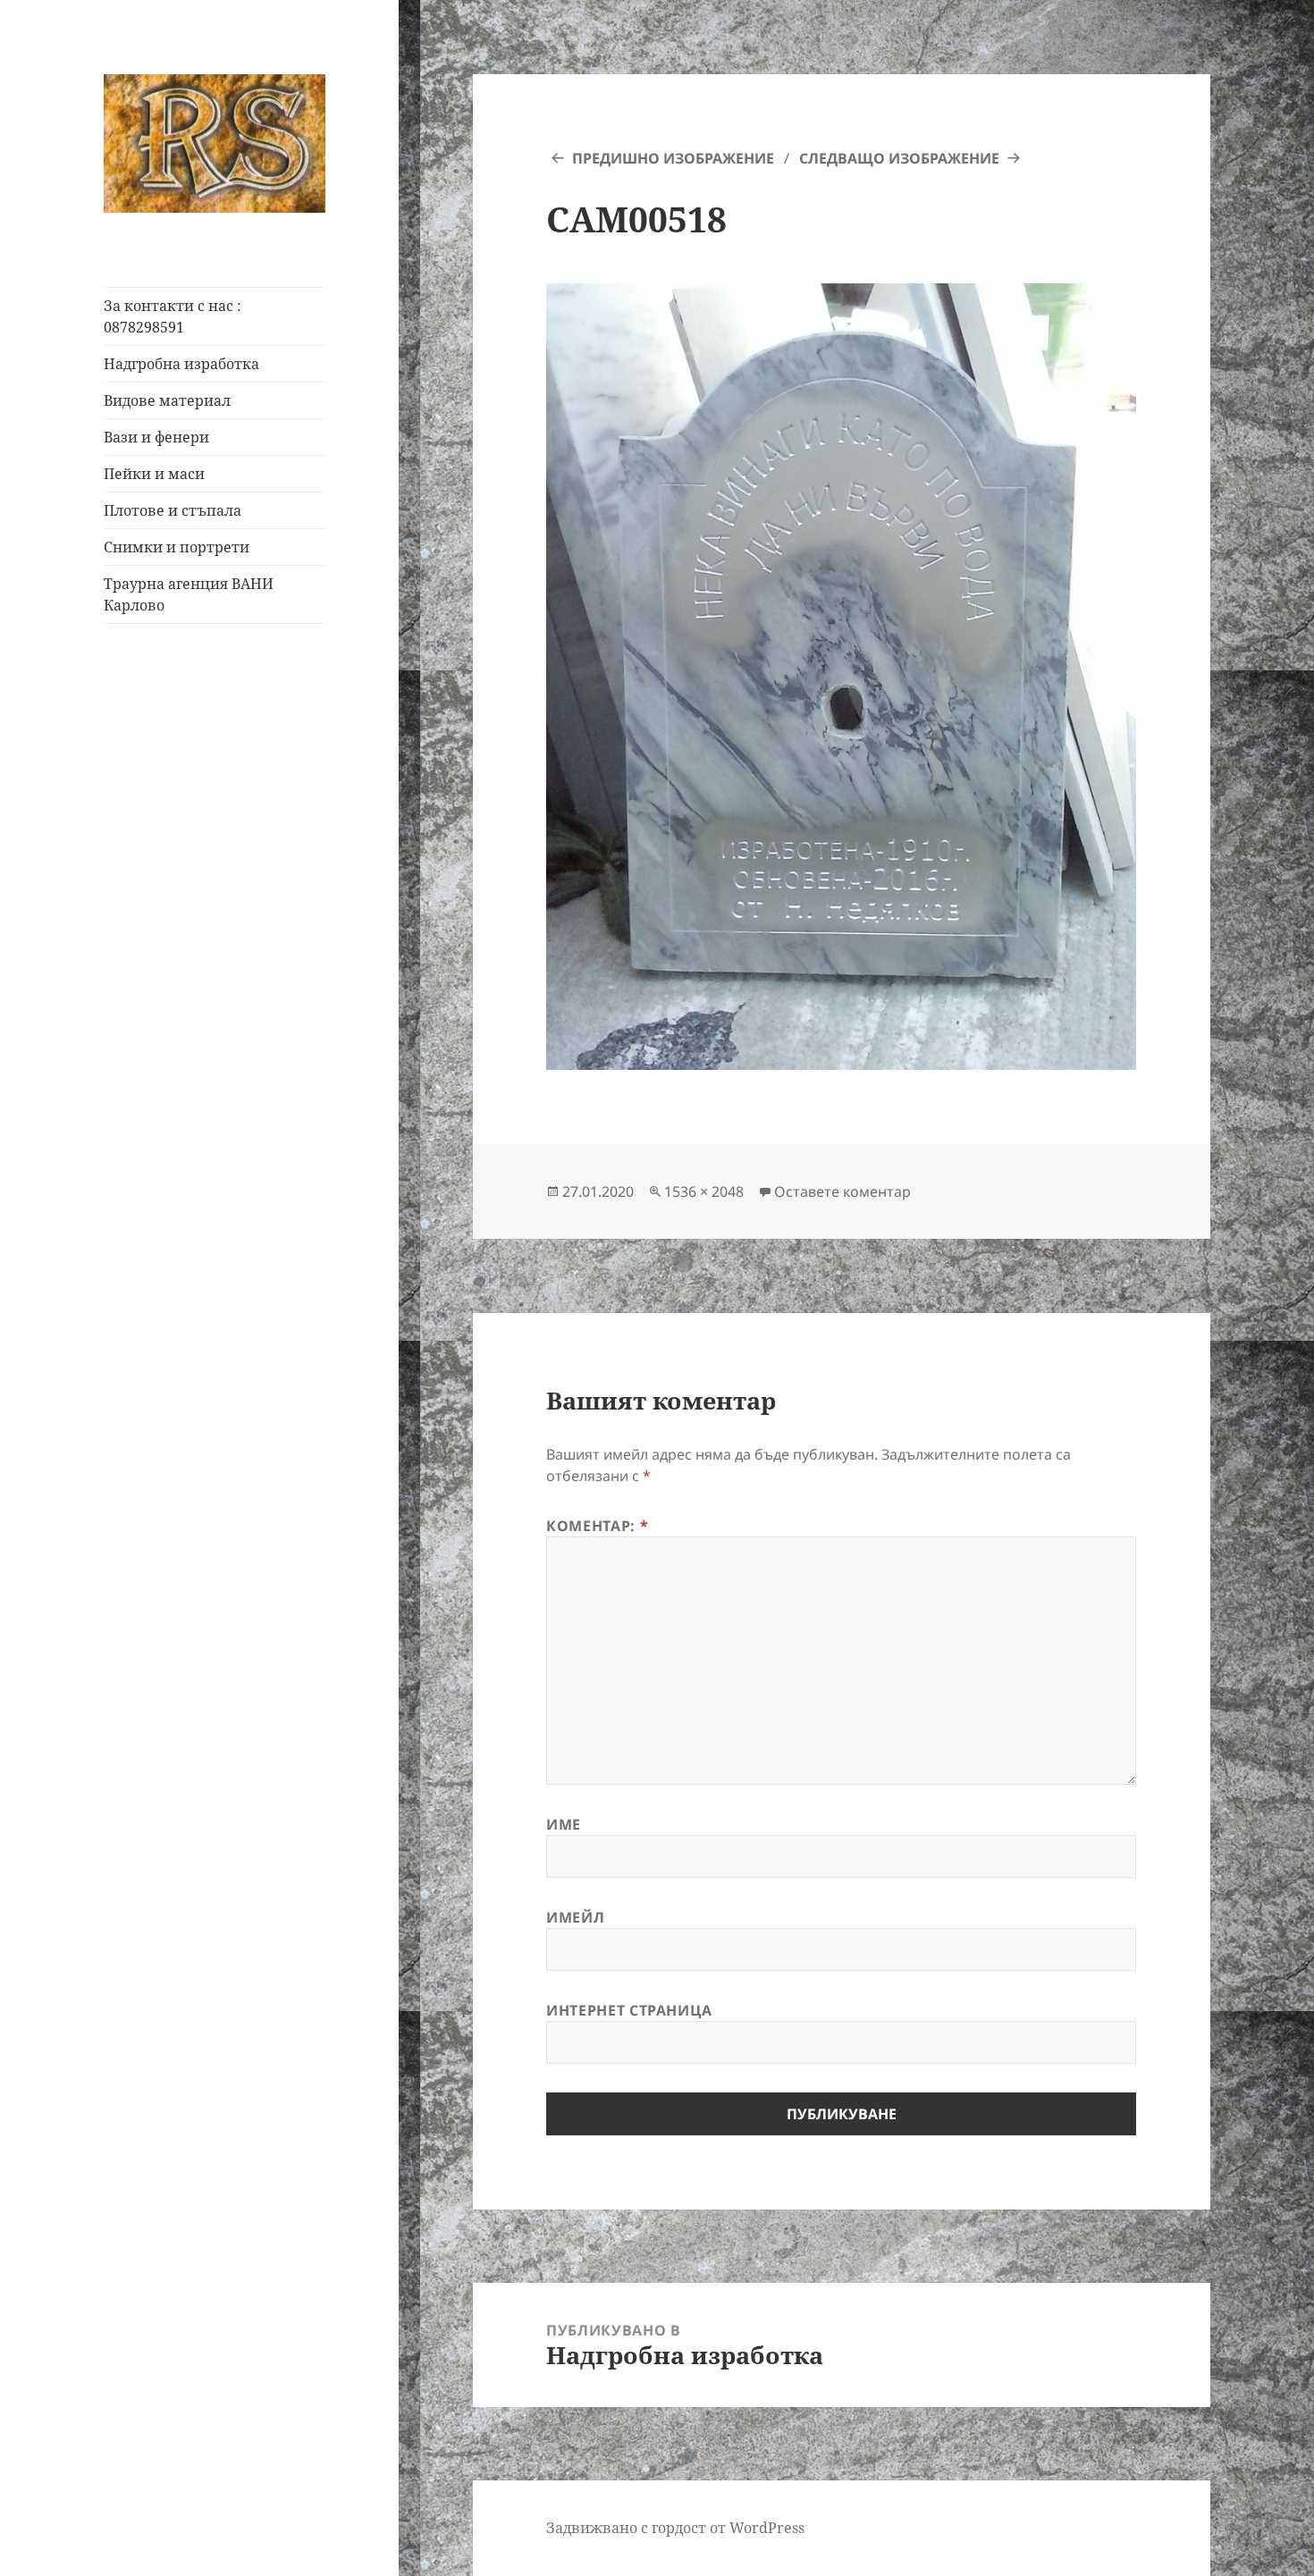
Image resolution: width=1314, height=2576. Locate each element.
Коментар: (597, 1526)
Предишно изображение (673, 158)
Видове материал (167, 400)
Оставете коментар (842, 1191)
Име (564, 1824)
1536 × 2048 (704, 1191)
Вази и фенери (156, 437)
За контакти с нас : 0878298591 (173, 316)
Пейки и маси (154, 474)
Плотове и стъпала (173, 510)
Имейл (575, 1917)
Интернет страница (629, 2010)
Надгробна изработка (181, 364)
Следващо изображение (899, 158)
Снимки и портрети (177, 547)
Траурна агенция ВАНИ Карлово (189, 594)
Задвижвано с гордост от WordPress (675, 2528)
